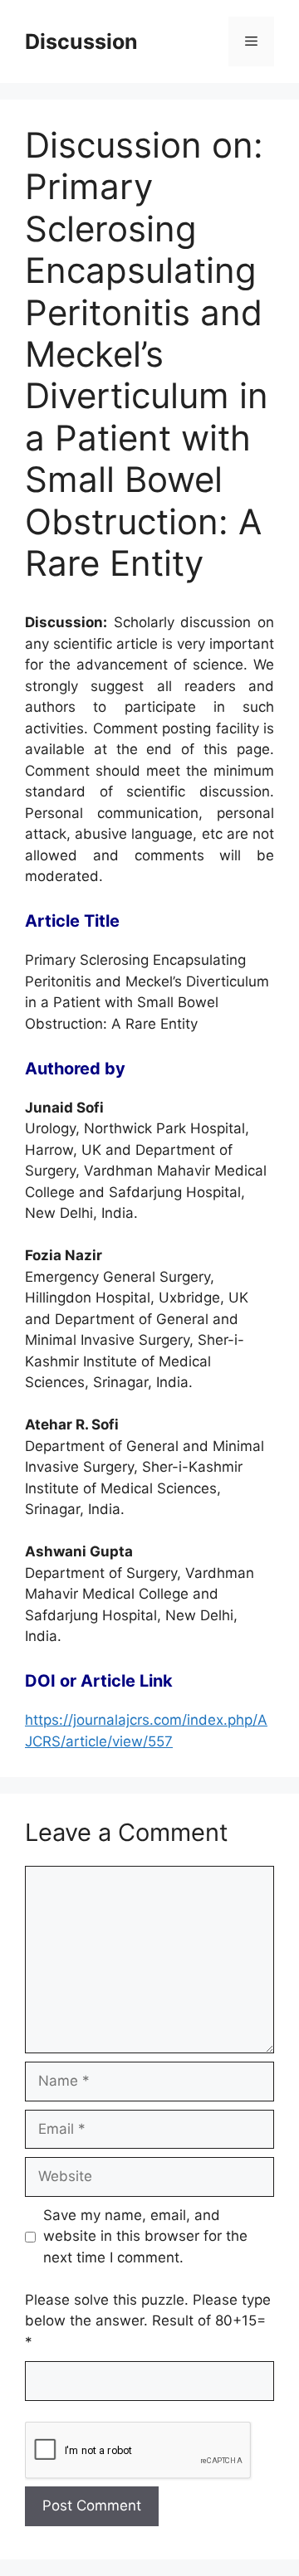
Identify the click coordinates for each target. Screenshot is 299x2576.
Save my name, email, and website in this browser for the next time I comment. (145, 2236)
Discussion (81, 41)
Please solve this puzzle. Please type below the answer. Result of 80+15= (148, 2321)
